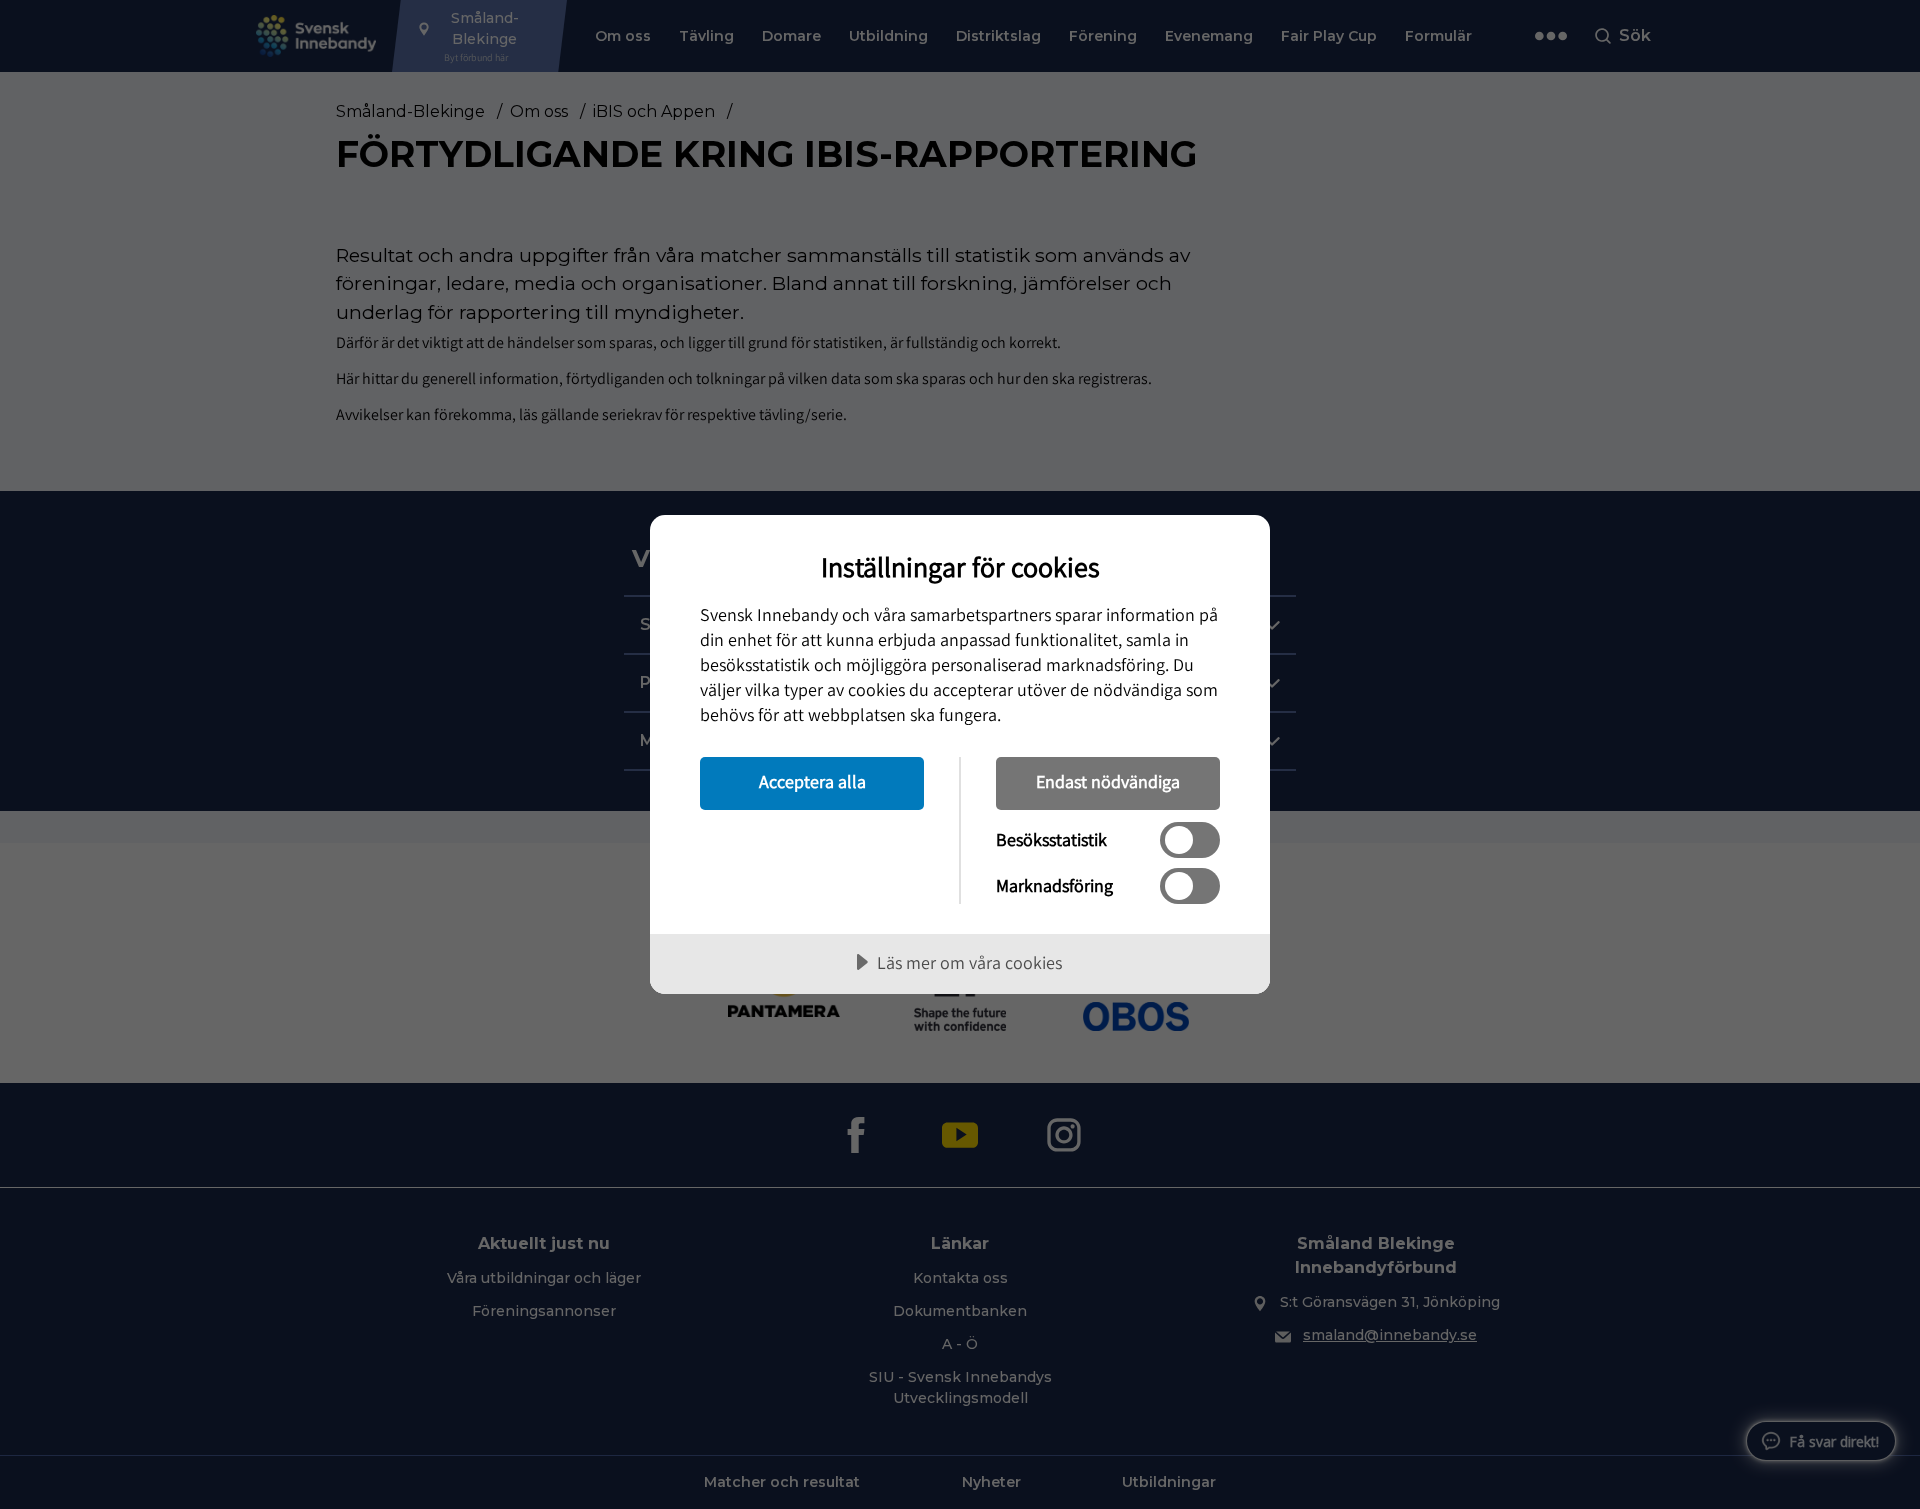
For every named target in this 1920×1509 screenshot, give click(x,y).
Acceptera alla (812, 781)
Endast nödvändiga (1108, 781)
